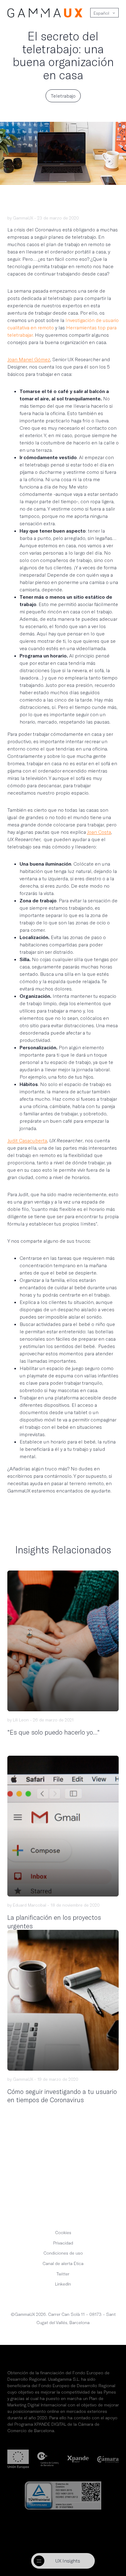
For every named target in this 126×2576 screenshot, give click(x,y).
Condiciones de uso (63, 2253)
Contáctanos (63, 2197)
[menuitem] (101, 13)
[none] (104, 13)
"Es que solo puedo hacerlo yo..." (54, 1732)
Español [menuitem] (101, 13)
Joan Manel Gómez (29, 359)
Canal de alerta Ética (63, 2263)
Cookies (63, 2232)
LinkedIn (63, 2284)
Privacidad (63, 2243)
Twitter (63, 2274)
